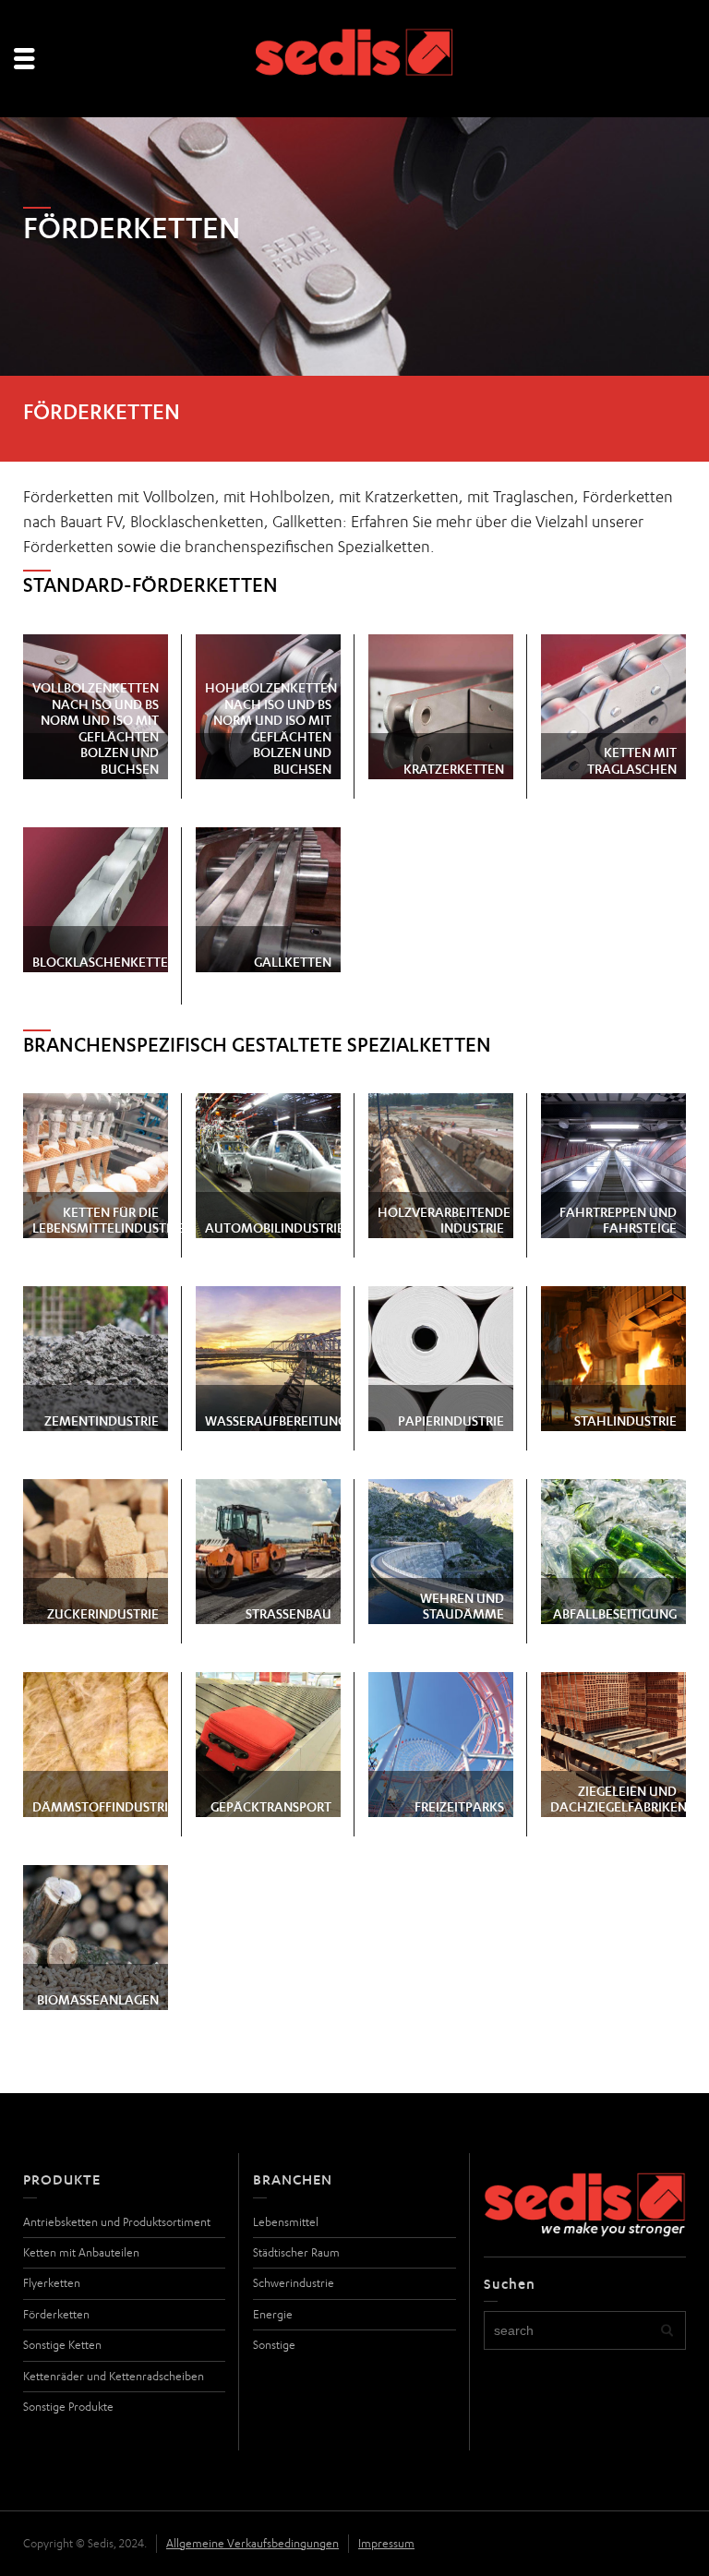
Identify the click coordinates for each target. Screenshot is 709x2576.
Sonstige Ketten (62, 2345)
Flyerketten (52, 2283)
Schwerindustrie (294, 2283)
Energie (273, 2314)
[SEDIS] (355, 60)
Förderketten (56, 2314)
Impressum (386, 2543)
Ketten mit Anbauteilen (81, 2252)
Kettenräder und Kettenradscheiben (114, 2376)
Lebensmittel (286, 2222)
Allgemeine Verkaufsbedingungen (252, 2543)
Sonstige (274, 2345)
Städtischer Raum (296, 2252)
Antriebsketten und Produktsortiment (117, 2222)
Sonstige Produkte (68, 2407)
